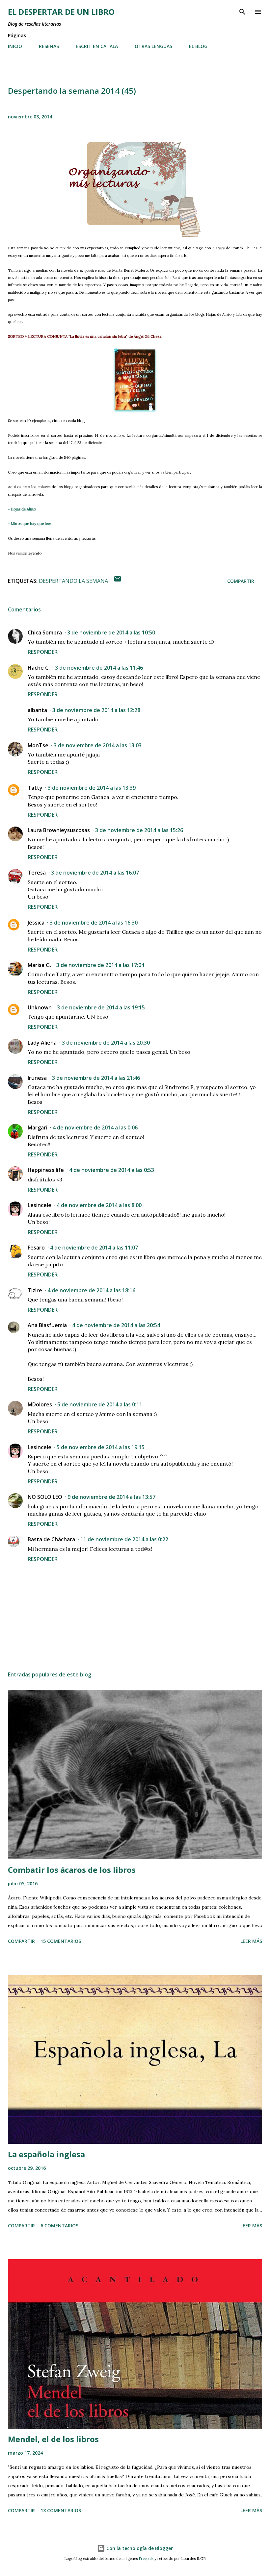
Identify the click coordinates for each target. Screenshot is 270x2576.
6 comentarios (59, 2226)
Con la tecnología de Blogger (139, 2548)
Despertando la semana (73, 581)
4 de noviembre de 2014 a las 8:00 (99, 1205)
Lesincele (40, 1205)
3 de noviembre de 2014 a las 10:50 (111, 632)
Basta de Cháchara (51, 1539)
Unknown (40, 1007)
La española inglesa (46, 2154)
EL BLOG (198, 46)
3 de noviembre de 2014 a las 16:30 (94, 923)
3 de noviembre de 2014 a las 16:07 (95, 873)
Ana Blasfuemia (47, 1325)
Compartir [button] (241, 581)
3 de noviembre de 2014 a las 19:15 (101, 1007)
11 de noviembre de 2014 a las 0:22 (124, 1539)
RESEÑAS (49, 46)
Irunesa (37, 1078)
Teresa (37, 873)
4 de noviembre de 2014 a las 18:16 (91, 1290)
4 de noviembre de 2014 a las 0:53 (112, 1170)
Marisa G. (39, 965)
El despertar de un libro (61, 12)
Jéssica (36, 923)
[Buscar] (242, 12)
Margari (38, 1127)
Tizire (35, 1290)
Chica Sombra (45, 632)
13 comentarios (61, 2510)
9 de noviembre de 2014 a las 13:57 (111, 1497)
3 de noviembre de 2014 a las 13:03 (98, 745)
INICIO (15, 46)
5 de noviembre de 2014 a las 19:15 (101, 1447)
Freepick (146, 2559)
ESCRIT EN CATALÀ (97, 46)
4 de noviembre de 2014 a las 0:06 (95, 1127)
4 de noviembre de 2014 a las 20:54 (116, 1325)
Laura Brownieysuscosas (59, 830)
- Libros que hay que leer (30, 524)
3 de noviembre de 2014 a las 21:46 (96, 1078)
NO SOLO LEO (45, 1497)
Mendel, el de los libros (53, 2439)
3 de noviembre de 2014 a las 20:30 (106, 1043)
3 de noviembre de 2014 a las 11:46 (99, 668)
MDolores (40, 1404)
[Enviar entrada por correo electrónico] (118, 581)
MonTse (38, 745)
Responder (43, 652)
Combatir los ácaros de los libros (72, 1870)
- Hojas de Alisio (22, 509)
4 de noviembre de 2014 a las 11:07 (94, 1248)
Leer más (251, 1941)
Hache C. (39, 668)
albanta (37, 710)
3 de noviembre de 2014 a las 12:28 (96, 710)
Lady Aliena (42, 1043)
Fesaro (36, 1248)
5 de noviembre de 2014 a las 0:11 (100, 1404)
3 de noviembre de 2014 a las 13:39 (92, 788)
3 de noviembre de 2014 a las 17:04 (100, 965)
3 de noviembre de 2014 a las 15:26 (139, 830)
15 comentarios (61, 1941)
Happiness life (46, 1170)
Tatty (35, 788)
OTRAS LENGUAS (153, 46)
